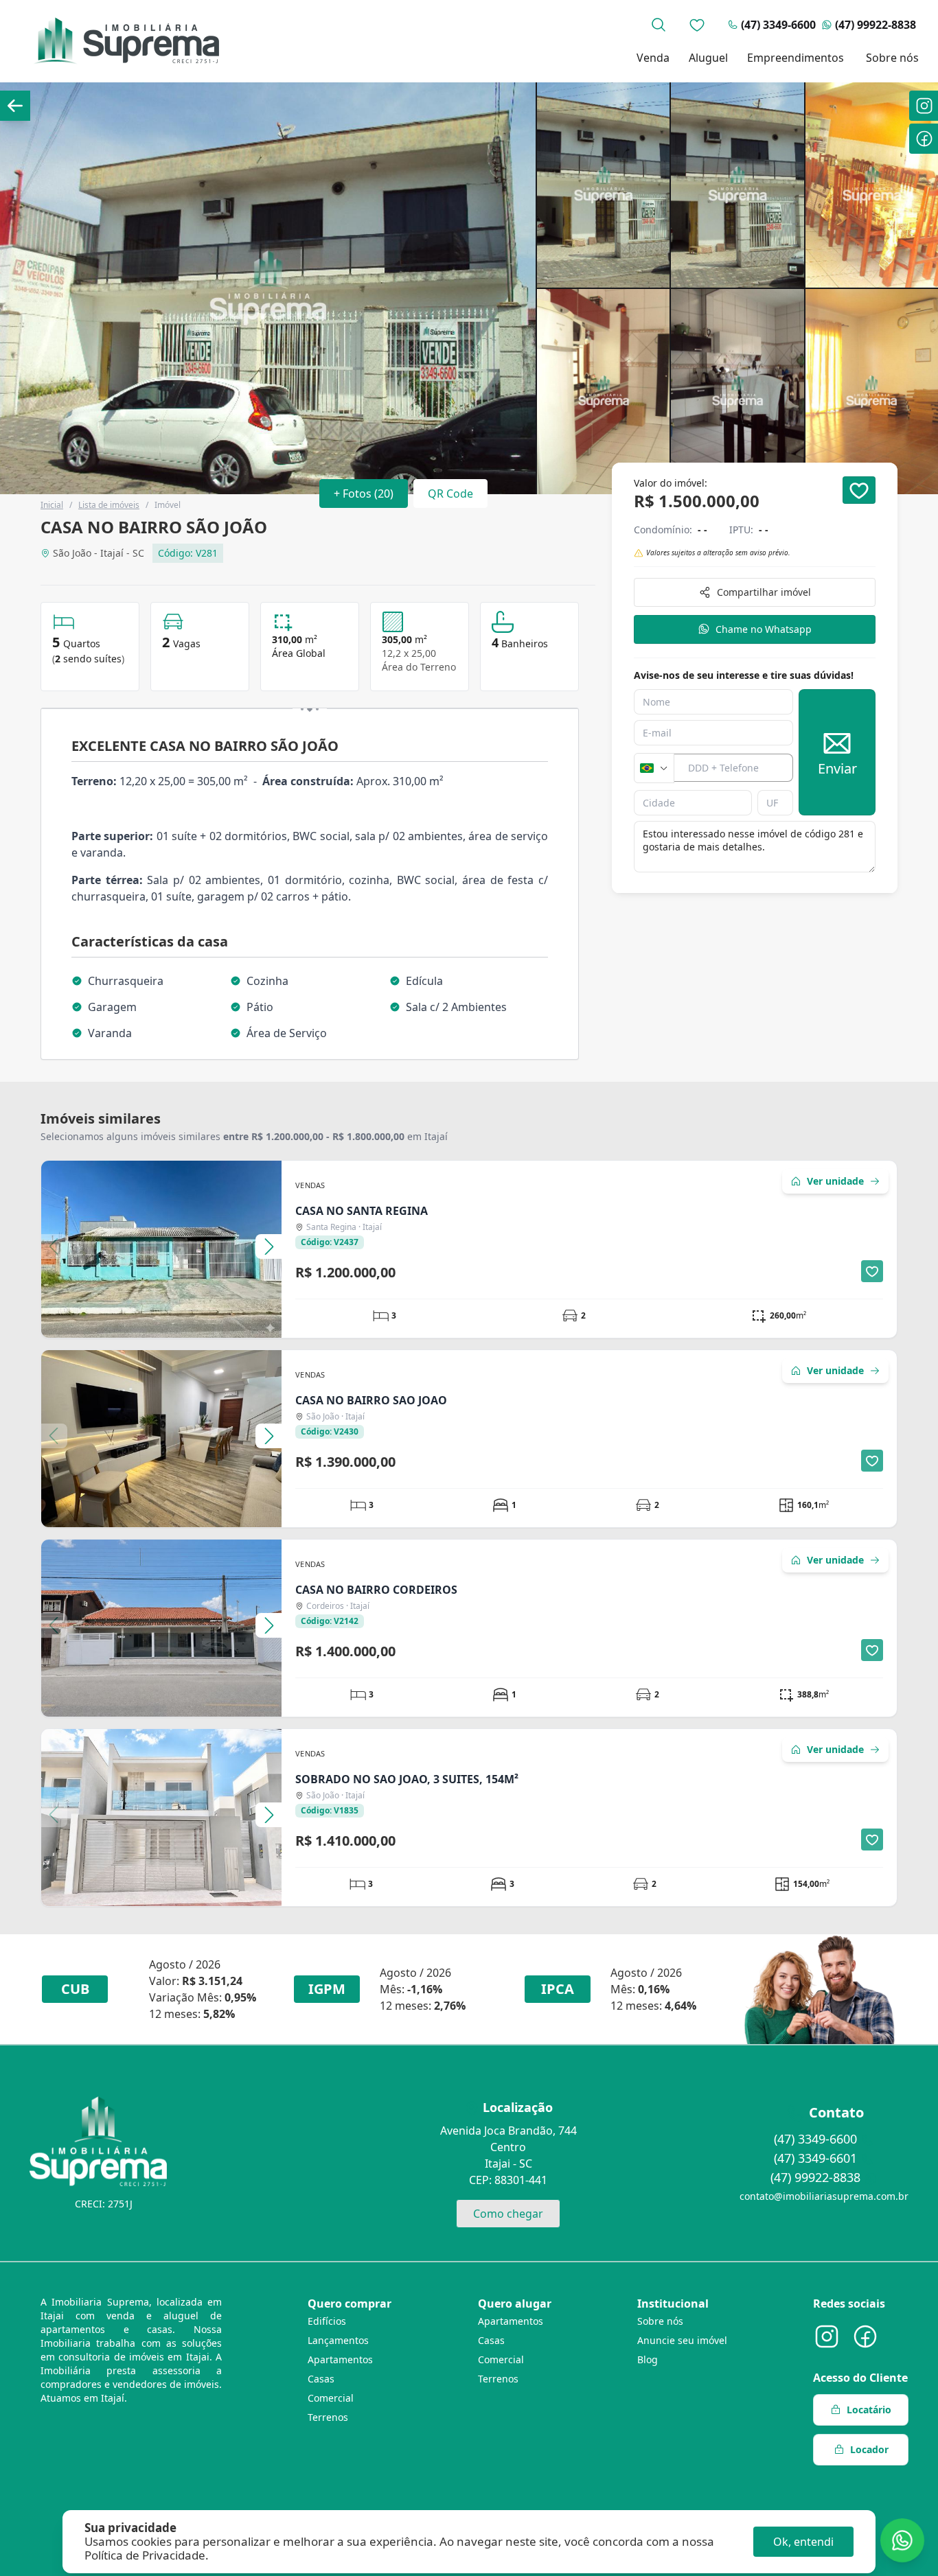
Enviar (837, 769)
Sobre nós (892, 58)
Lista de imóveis (109, 505)
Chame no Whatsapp (764, 629)
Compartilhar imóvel (764, 592)
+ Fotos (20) (364, 494)
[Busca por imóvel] (659, 25)
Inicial (52, 505)
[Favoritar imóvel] (872, 1271)
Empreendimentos (796, 58)
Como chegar (508, 2214)
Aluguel (708, 58)
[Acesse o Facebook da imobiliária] (865, 2336)
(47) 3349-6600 (778, 25)
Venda (653, 58)
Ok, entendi (803, 2542)
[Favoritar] (859, 490)
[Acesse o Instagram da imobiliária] (827, 2336)
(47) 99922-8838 (876, 25)
